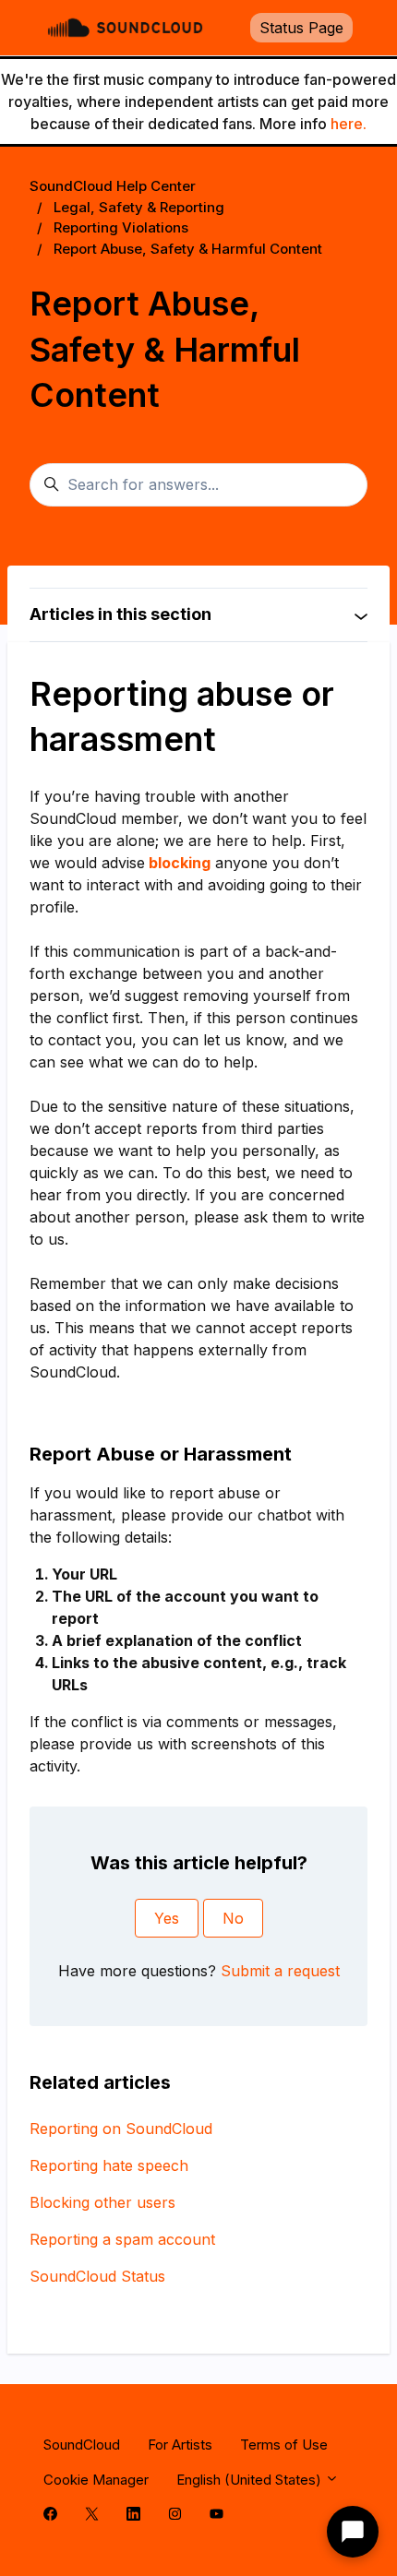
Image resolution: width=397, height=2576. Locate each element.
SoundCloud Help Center (113, 186)
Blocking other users (102, 2202)
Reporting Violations (121, 227)
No (233, 1918)
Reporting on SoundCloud (121, 2129)
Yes (167, 1918)
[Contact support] (353, 2532)
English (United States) (251, 2480)
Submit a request (280, 1971)
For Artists (180, 2445)
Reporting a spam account (122, 2239)
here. (349, 124)
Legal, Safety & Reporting (139, 207)
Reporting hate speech (109, 2165)
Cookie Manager (96, 2480)
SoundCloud (82, 2445)
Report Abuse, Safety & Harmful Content (188, 249)
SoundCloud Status (97, 2276)
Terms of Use (284, 2445)
